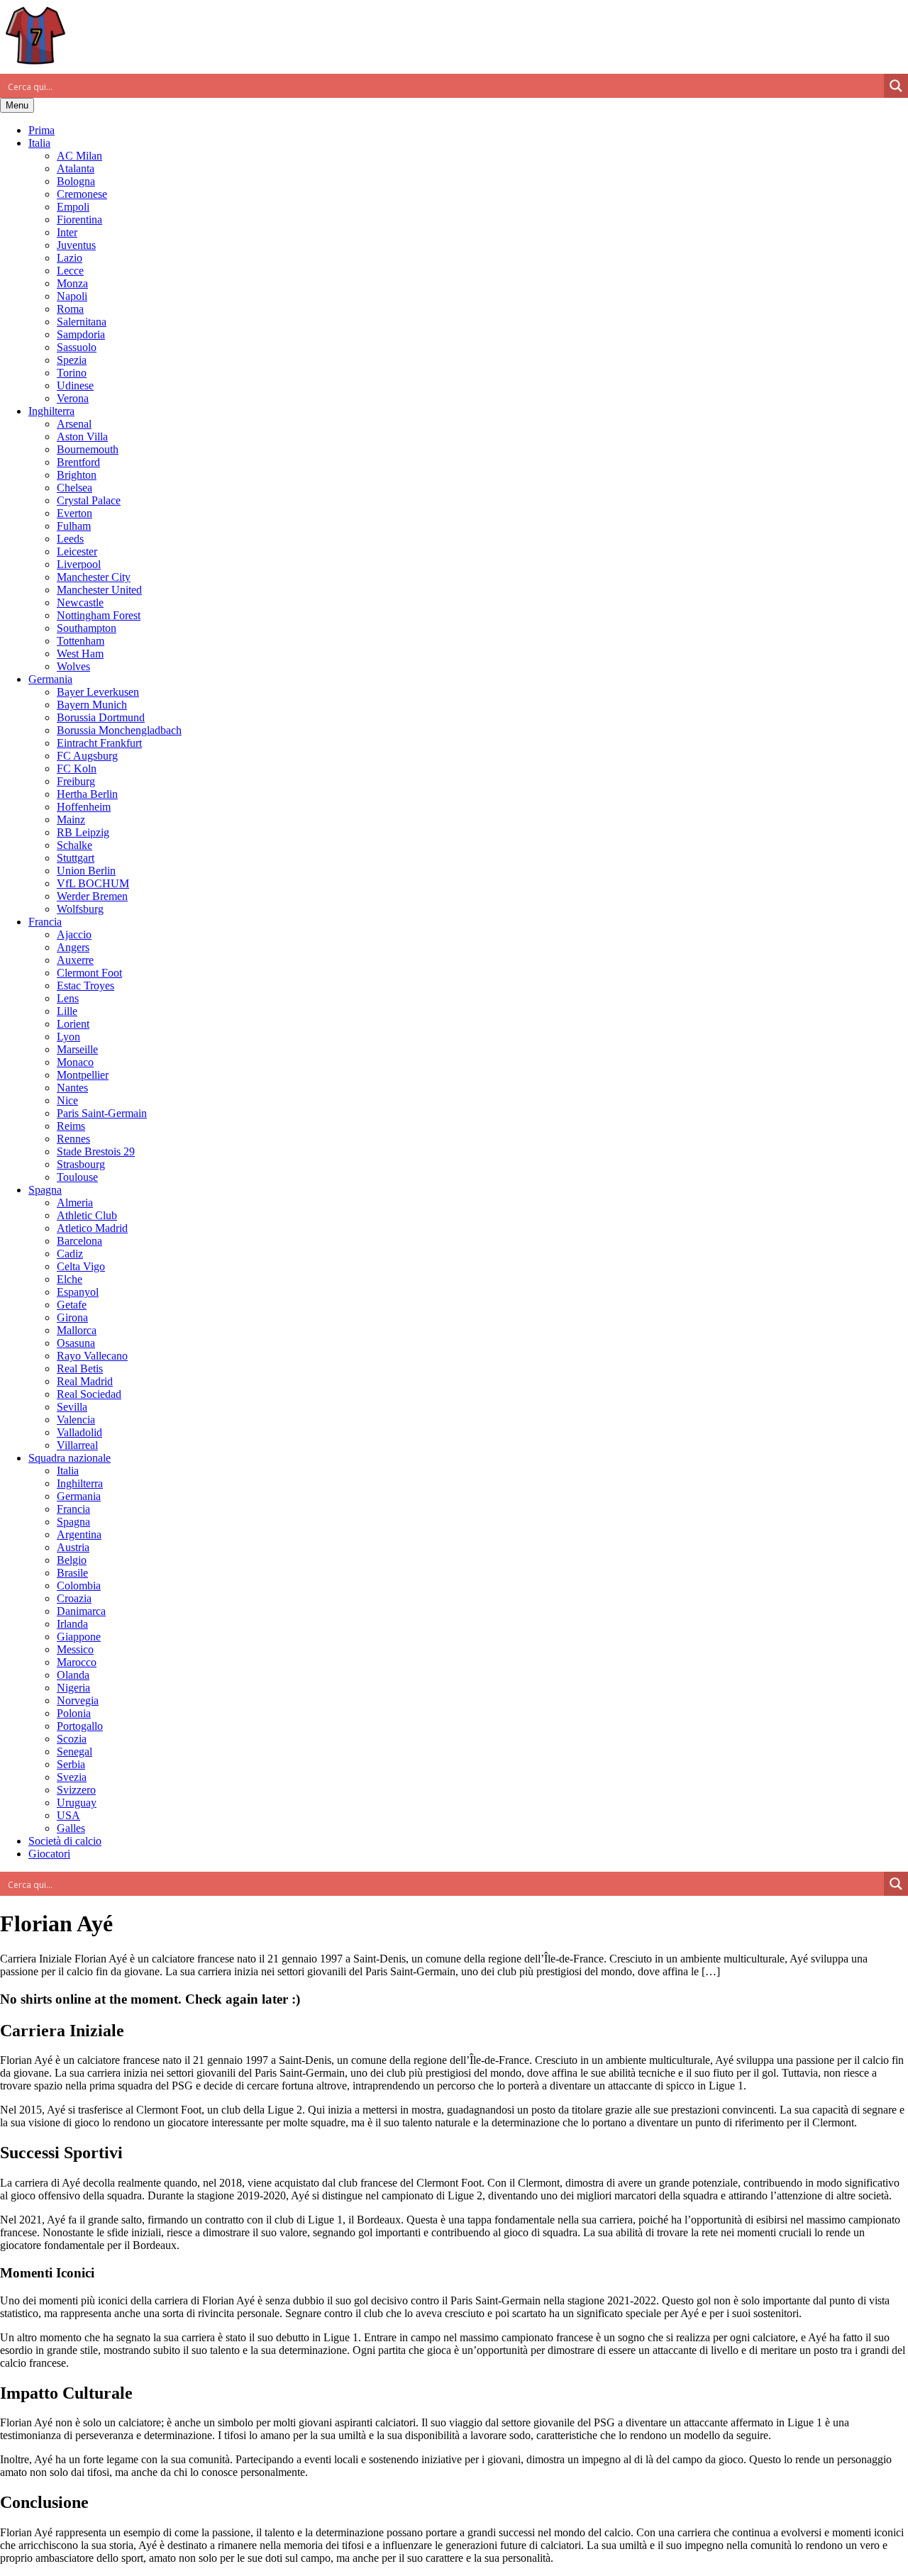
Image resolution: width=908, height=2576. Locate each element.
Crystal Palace (89, 500)
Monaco (75, 1062)
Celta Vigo (81, 1266)
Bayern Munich (92, 705)
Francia (45, 922)
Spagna (45, 1190)
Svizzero (76, 1790)
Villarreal (77, 1445)
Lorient (73, 1024)
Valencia (76, 1420)
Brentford (78, 462)
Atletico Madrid (92, 1228)
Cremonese (82, 194)
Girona (72, 1317)
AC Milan (79, 156)
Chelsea (74, 488)
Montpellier (83, 1075)
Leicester (77, 551)
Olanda (73, 1675)
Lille (67, 1011)
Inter (67, 232)
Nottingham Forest (99, 615)
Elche (70, 1279)
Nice (67, 1100)
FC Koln (77, 768)
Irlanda (72, 1624)
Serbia (71, 1764)
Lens (68, 998)
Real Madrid (85, 1381)
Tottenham (81, 641)
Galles (71, 1828)
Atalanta (76, 168)
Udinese (75, 385)
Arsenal (74, 424)
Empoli (73, 207)
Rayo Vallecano (92, 1356)
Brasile (72, 1573)
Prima (41, 130)
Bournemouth (88, 449)
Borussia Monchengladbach (119, 730)
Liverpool (79, 564)
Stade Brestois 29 (96, 1151)
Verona (73, 398)
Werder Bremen (92, 896)
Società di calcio (65, 1841)
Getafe (72, 1305)
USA (68, 1815)
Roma (70, 309)
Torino (72, 373)
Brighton (77, 475)
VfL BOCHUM (93, 883)
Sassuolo (77, 347)
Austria (73, 1547)
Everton (74, 513)
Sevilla (72, 1407)
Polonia (74, 1713)
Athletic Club (87, 1215)
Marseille (77, 1049)
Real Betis (80, 1368)
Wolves (73, 666)
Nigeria (73, 1688)
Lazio (70, 258)
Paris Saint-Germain (102, 1113)
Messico (75, 1649)
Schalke (74, 845)
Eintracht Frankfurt (99, 743)
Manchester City (94, 577)
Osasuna (76, 1343)
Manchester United (99, 590)
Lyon (68, 1037)
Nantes (72, 1088)
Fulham (74, 526)
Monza (72, 283)
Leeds (70, 539)
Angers (73, 947)
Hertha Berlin (87, 794)
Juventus (76, 245)
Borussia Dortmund (101, 717)
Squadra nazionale (70, 1458)
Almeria (75, 1203)
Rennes (73, 1139)
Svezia (72, 1777)
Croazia (74, 1598)
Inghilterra (51, 411)
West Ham (80, 654)
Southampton (87, 628)
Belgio (72, 1560)
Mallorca (77, 1330)
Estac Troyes (85, 986)
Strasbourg (81, 1164)
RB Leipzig (83, 832)
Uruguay (77, 1803)
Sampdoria (81, 334)
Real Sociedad (89, 1394)
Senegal (74, 1751)
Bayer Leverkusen (98, 692)
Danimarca (81, 1611)
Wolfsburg (80, 909)
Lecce (70, 271)
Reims (71, 1126)
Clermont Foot (89, 973)
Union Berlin (86, 871)
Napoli (72, 296)
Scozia (72, 1739)
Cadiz (70, 1254)
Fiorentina (79, 220)
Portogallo (80, 1726)
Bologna (76, 181)
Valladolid (79, 1432)
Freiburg (76, 781)
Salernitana (82, 322)
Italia (39, 143)
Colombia (79, 1586)
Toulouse (77, 1177)
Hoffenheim (84, 807)
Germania (50, 679)
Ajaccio (74, 934)
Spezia (72, 360)
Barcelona (79, 1241)
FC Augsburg (87, 756)
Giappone (79, 1637)
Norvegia (78, 1700)
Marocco (77, 1662)
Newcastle (80, 603)
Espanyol (78, 1292)
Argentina (79, 1534)
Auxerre (75, 960)
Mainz (71, 820)
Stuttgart (76, 858)
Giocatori (49, 1854)
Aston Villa (82, 437)
